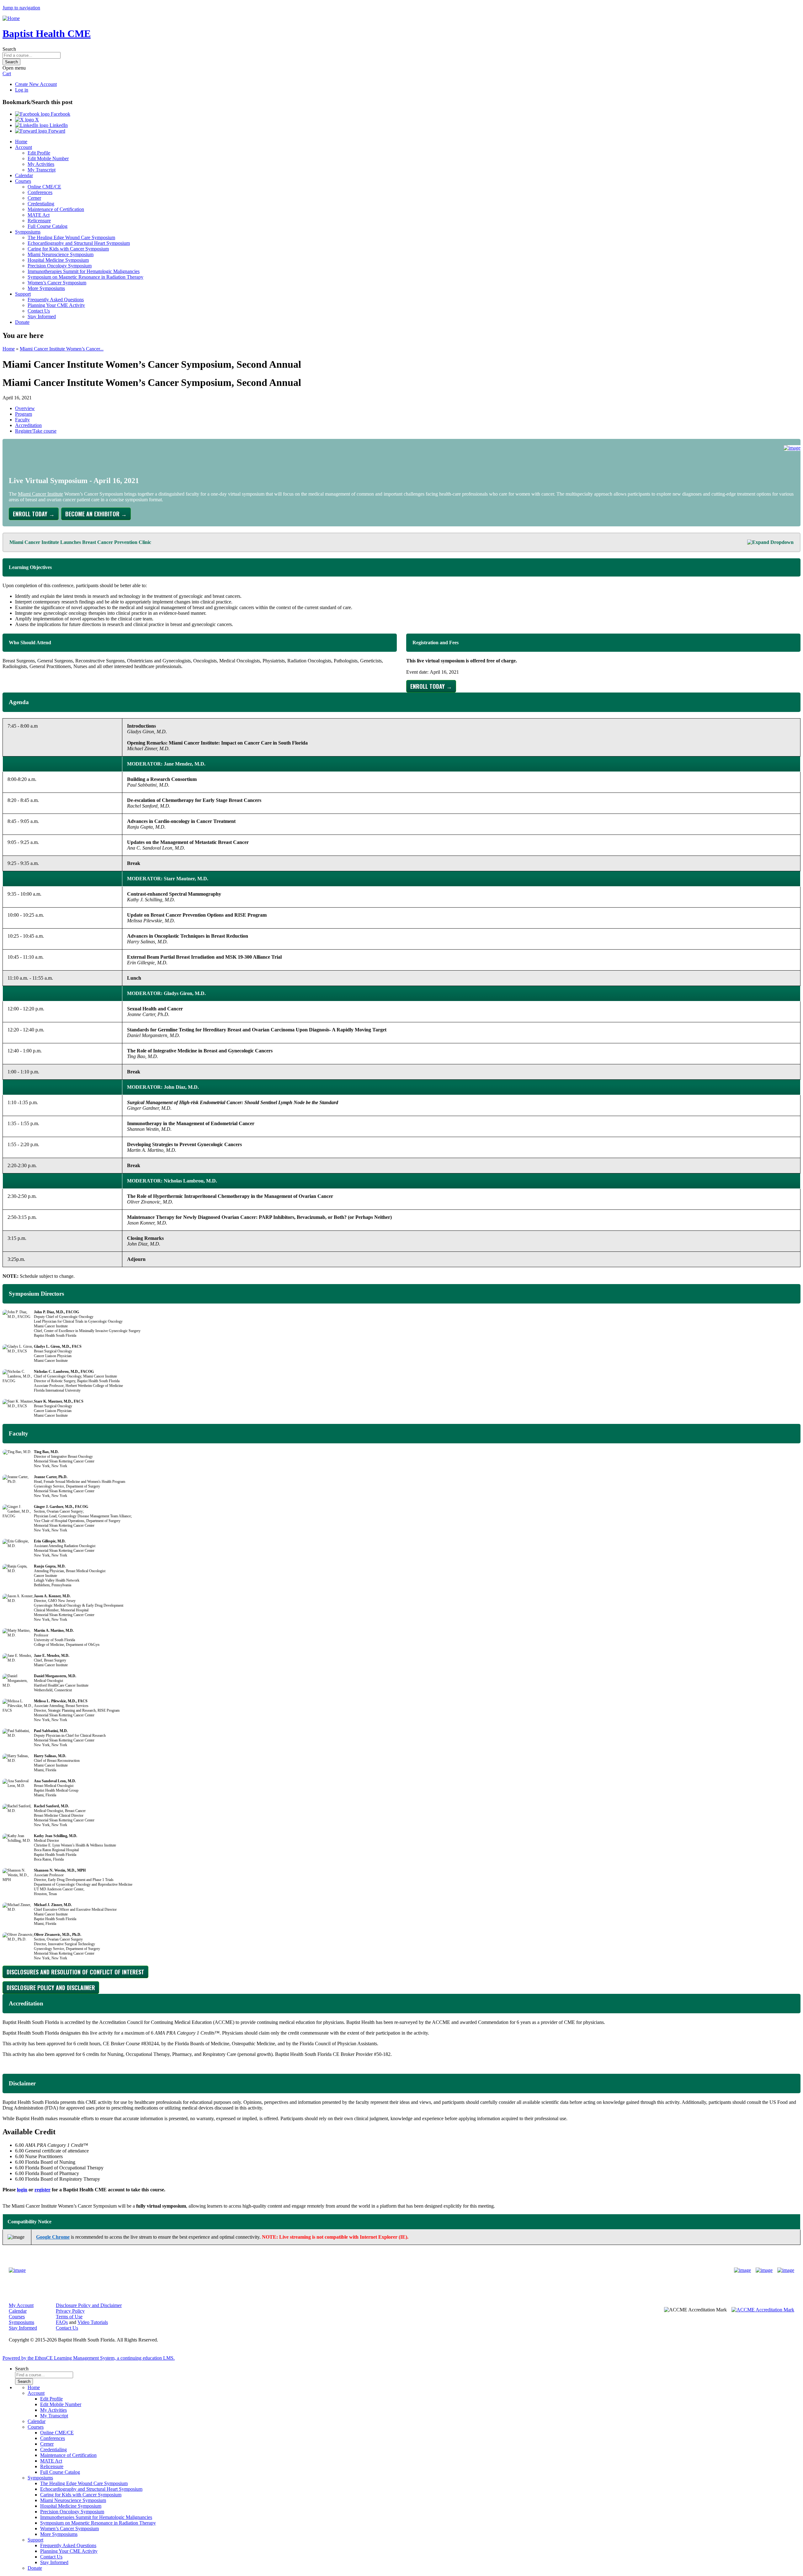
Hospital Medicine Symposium (58, 260)
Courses (23, 181)
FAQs (62, 2322)
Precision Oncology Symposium (60, 266)
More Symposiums (46, 288)
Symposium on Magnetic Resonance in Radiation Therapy (85, 277)
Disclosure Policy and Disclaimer (89, 2305)
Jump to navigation (21, 8)
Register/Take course (36, 431)
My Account (21, 2305)
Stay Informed (42, 316)
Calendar (24, 175)
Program (24, 414)
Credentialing (41, 204)
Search (9, 49)
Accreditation (28, 425)
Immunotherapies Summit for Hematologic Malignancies (84, 271)
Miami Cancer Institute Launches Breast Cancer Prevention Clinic (80, 542)
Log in (22, 90)
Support (23, 294)
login (22, 2190)
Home (21, 142)
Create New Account (36, 84)
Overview (25, 408)
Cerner (34, 198)
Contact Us (39, 311)
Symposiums (28, 232)
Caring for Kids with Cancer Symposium (68, 249)
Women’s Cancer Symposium (57, 283)
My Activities (41, 164)
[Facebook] (742, 2270)
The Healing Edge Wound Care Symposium (71, 237)
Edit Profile (39, 153)
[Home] (11, 18)
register (43, 2190)
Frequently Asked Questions (56, 300)
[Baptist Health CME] (17, 2270)
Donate (22, 322)
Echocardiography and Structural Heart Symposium (79, 243)
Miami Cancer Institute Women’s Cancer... (62, 349)
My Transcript (42, 170)
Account (24, 147)
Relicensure (39, 221)
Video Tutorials (93, 2322)
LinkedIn (58, 125)
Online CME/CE (44, 187)
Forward (56, 131)
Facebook (60, 114)
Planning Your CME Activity (56, 305)
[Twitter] (764, 2270)
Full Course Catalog (48, 226)
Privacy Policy (70, 2311)
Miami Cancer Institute (40, 494)
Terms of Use (69, 2317)
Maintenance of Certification (56, 209)
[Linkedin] (786, 2270)
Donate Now (382, 2270)
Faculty (22, 420)
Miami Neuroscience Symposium (61, 254)
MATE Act (39, 215)
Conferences (40, 192)
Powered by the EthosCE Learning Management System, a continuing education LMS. (89, 2358)
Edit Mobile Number (48, 158)
